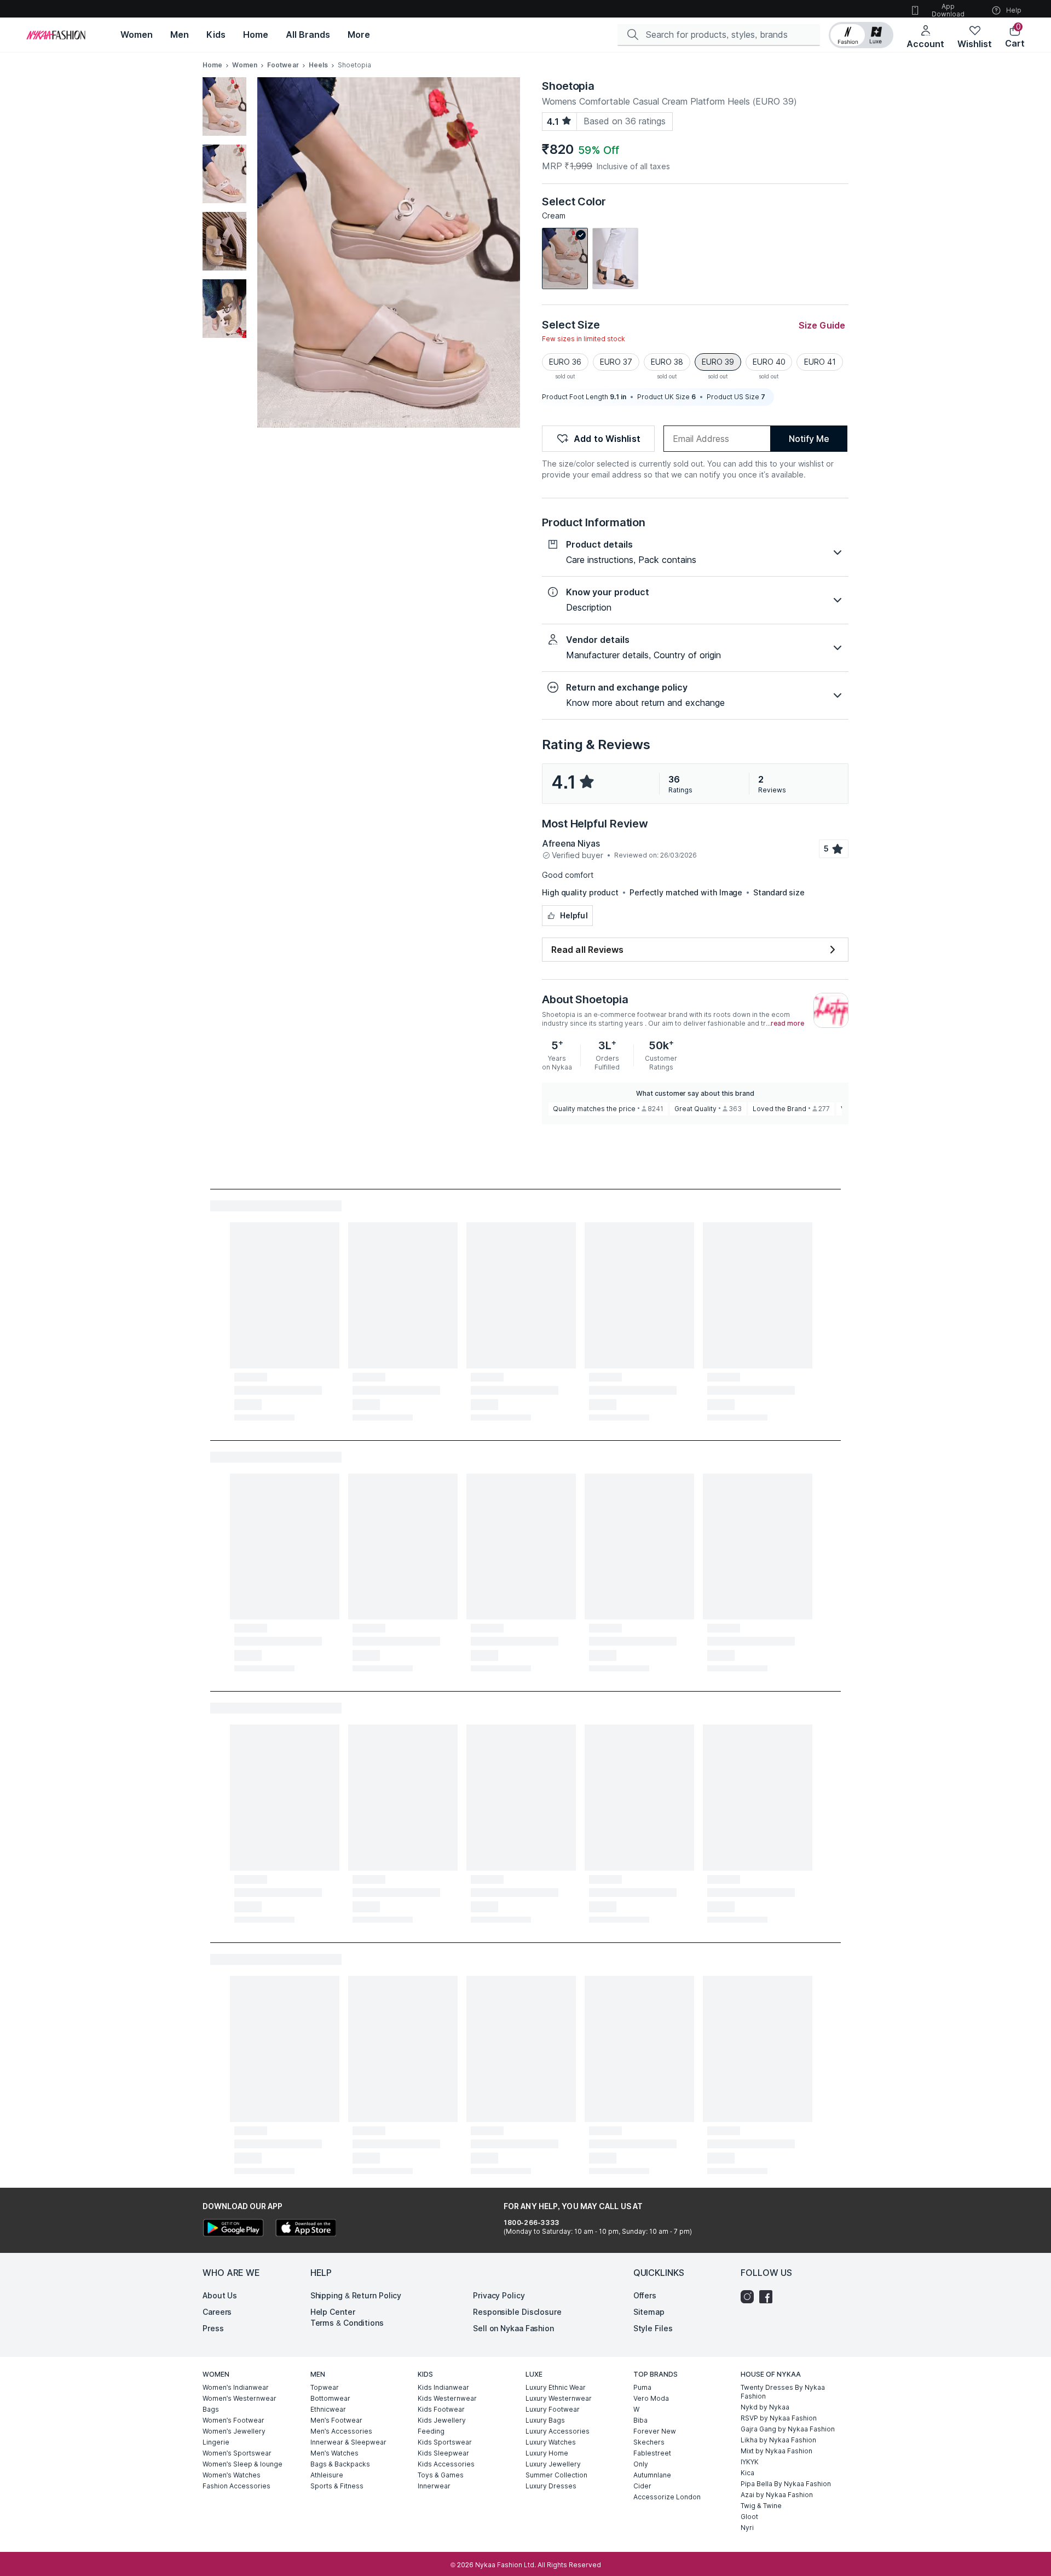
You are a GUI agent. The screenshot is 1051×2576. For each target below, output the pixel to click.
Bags (211, 2409)
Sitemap (649, 2312)
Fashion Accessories (236, 2486)
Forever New (655, 2431)
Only (641, 2464)
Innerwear (434, 2486)
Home (212, 65)
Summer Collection (556, 2475)
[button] (861, 35)
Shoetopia (568, 86)
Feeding (431, 2431)
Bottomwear (330, 2398)
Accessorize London (667, 2497)
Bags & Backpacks (340, 2464)
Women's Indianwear (236, 2387)
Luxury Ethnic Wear (556, 2387)
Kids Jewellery (442, 2420)
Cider (642, 2486)
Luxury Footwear (553, 2409)
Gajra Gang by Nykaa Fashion (788, 2429)
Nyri (747, 2528)
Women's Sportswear (237, 2453)
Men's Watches (334, 2453)
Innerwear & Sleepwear (348, 2442)
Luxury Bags (545, 2420)
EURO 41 (820, 362)
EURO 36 (565, 362)
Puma (642, 2387)
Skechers (649, 2442)
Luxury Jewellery (553, 2464)
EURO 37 (616, 362)
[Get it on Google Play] (233, 2229)
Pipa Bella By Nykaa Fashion (786, 2484)
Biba (640, 2420)
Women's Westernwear (239, 2398)
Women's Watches (232, 2475)
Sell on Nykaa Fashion (513, 2328)
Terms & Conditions (347, 2323)
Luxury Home (547, 2453)
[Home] (56, 35)
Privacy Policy (499, 2295)
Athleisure (327, 2475)
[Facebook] (769, 2297)
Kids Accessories (446, 2464)
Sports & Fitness (337, 2486)
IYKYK (750, 2462)
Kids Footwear (441, 2409)
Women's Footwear (233, 2420)
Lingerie (216, 2442)
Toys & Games (441, 2475)
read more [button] (787, 1024)
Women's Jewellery (234, 2431)
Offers (645, 2295)
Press (213, 2328)
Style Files (653, 2328)
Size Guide (822, 325)
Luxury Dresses (551, 2486)
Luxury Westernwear (559, 2398)
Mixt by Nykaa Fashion (776, 2451)
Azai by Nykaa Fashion (777, 2495)
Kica (747, 2473)
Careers (217, 2312)
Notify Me (809, 439)
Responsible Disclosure (517, 2312)
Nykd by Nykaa (765, 2407)
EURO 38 (667, 362)
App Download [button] (948, 10)
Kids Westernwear (447, 2398)
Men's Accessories (341, 2431)
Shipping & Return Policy (356, 2295)
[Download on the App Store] (305, 2229)
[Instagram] (750, 2297)
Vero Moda (651, 2398)
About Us (220, 2295)
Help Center (333, 2312)
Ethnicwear (328, 2409)
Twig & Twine (761, 2506)
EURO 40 (769, 362)
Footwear (283, 65)
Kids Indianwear (443, 2387)
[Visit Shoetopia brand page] (831, 1010)
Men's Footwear (336, 2420)
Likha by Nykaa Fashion (778, 2440)
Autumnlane (652, 2475)
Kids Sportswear (445, 2442)
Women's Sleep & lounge (242, 2464)
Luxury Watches (551, 2442)
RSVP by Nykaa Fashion (779, 2418)
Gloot (749, 2517)
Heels (319, 65)
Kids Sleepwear (443, 2453)
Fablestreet (652, 2453)
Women (245, 65)
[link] (565, 258)
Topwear (325, 2387)
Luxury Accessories (558, 2431)
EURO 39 (718, 362)
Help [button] (1014, 10)
